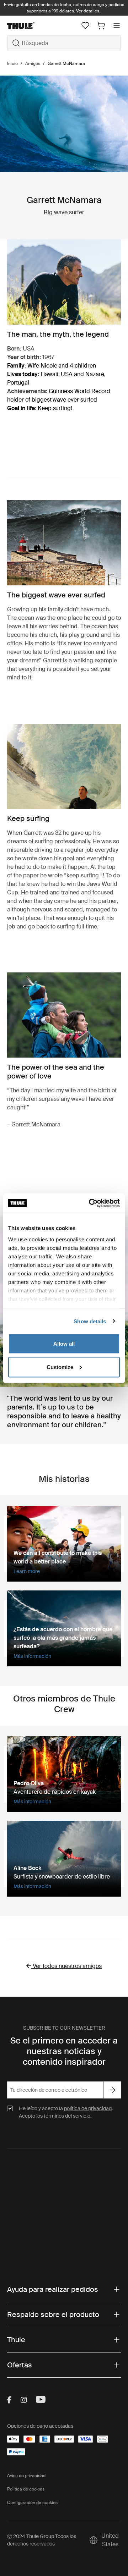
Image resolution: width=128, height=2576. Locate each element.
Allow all (64, 1344)
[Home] (25, 26)
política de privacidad (88, 2108)
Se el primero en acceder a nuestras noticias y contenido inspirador (64, 2051)
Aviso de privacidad (26, 2476)
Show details (90, 1321)
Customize (60, 1367)
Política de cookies (26, 2489)
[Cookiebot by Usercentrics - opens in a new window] (90, 1203)
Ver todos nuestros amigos (67, 1966)
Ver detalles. (88, 11)
